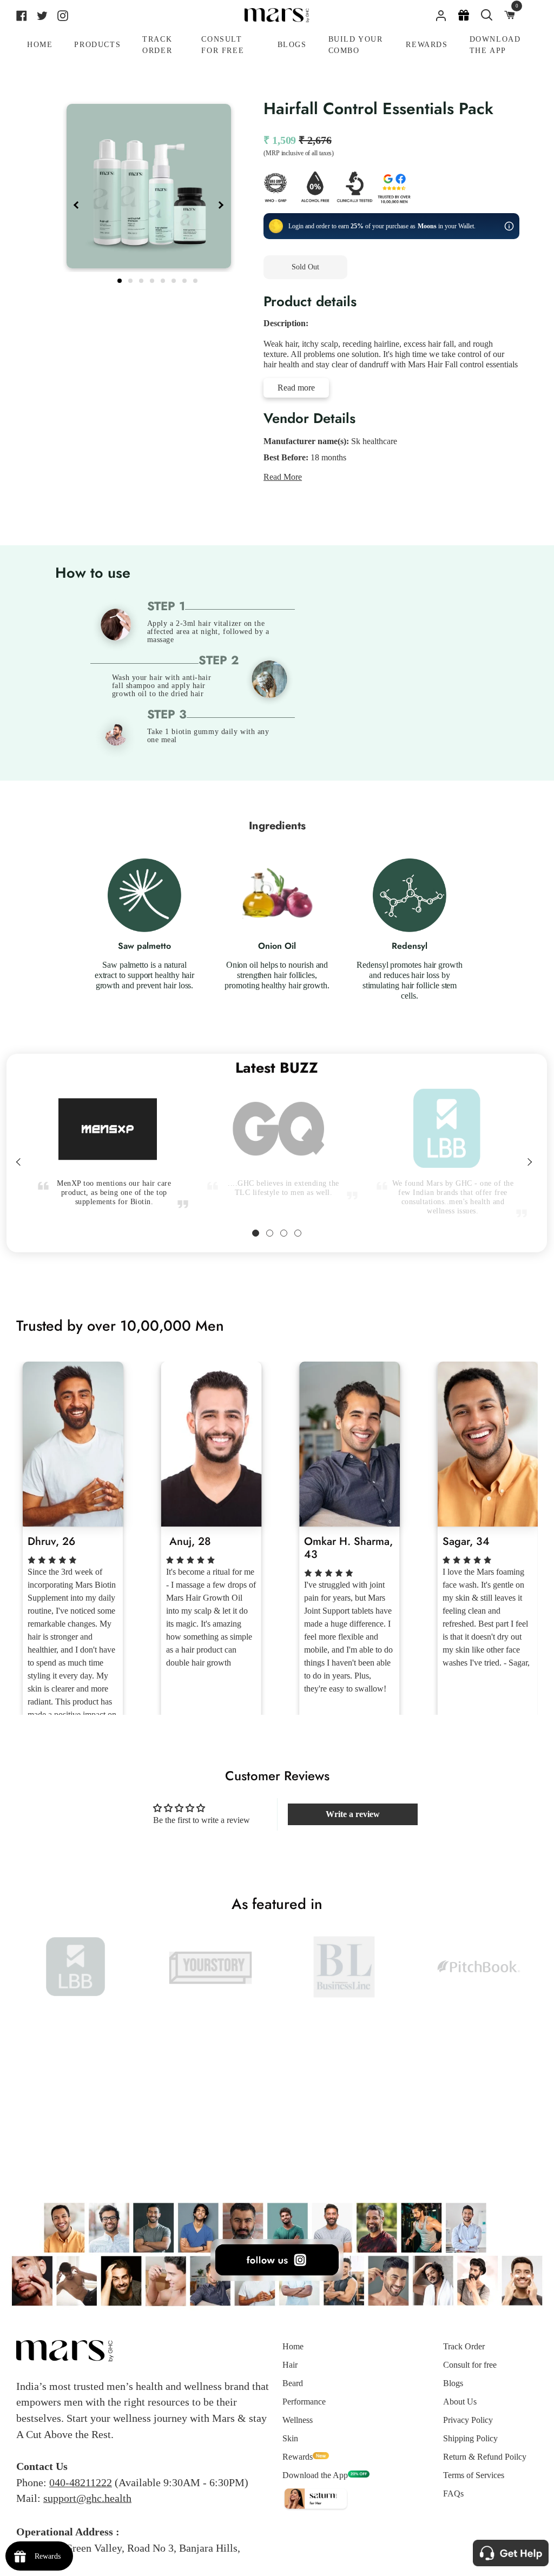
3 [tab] (142, 279)
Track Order (464, 2346)
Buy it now (400, 267)
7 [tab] (186, 279)
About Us (460, 2402)
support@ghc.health (87, 2498)
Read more (296, 388)
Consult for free (470, 2365)
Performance (304, 2402)
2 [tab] (131, 279)
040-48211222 (81, 2482)
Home (293, 2346)
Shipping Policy (470, 2438)
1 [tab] (121, 279)
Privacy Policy (468, 2420)
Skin (290, 2438)
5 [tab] (164, 279)
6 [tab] (175, 279)
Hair (290, 2365)
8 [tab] (196, 279)
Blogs (453, 2383)
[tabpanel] (149, 186)
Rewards (298, 2457)
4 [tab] (153, 279)
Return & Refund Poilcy (485, 2457)
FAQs (453, 2494)
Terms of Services (474, 2475)
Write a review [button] (353, 1814)
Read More (283, 477)
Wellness (298, 2420)
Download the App (315, 2475)
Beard (293, 2383)
